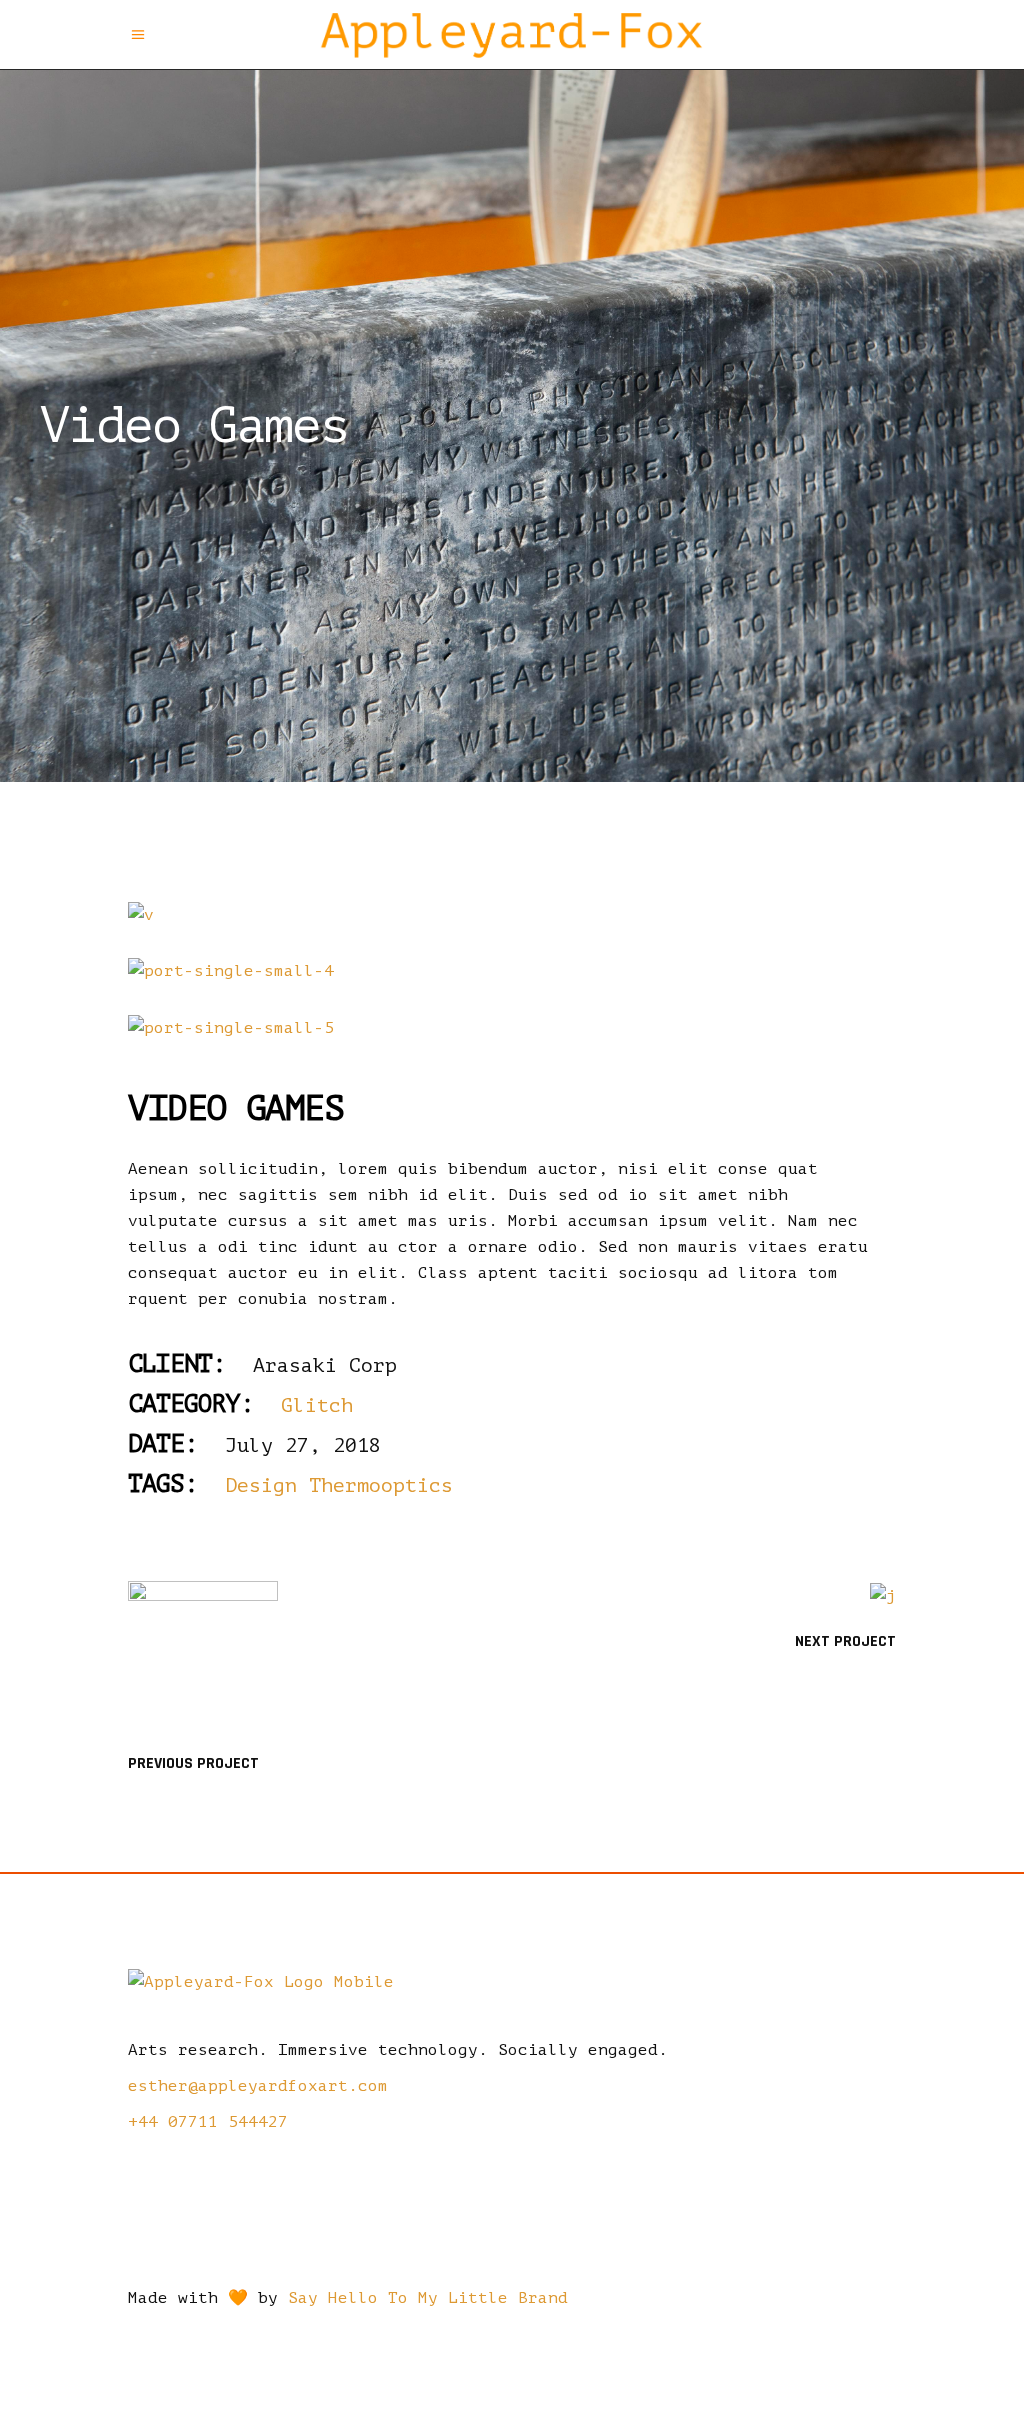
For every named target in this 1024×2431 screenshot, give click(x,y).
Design (261, 1485)
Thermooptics (381, 1485)
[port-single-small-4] (512, 971)
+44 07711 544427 (208, 2122)
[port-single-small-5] (512, 1028)
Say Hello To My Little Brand (428, 2298)
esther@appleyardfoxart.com (258, 2086)
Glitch (317, 1405)
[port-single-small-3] (512, 915)
